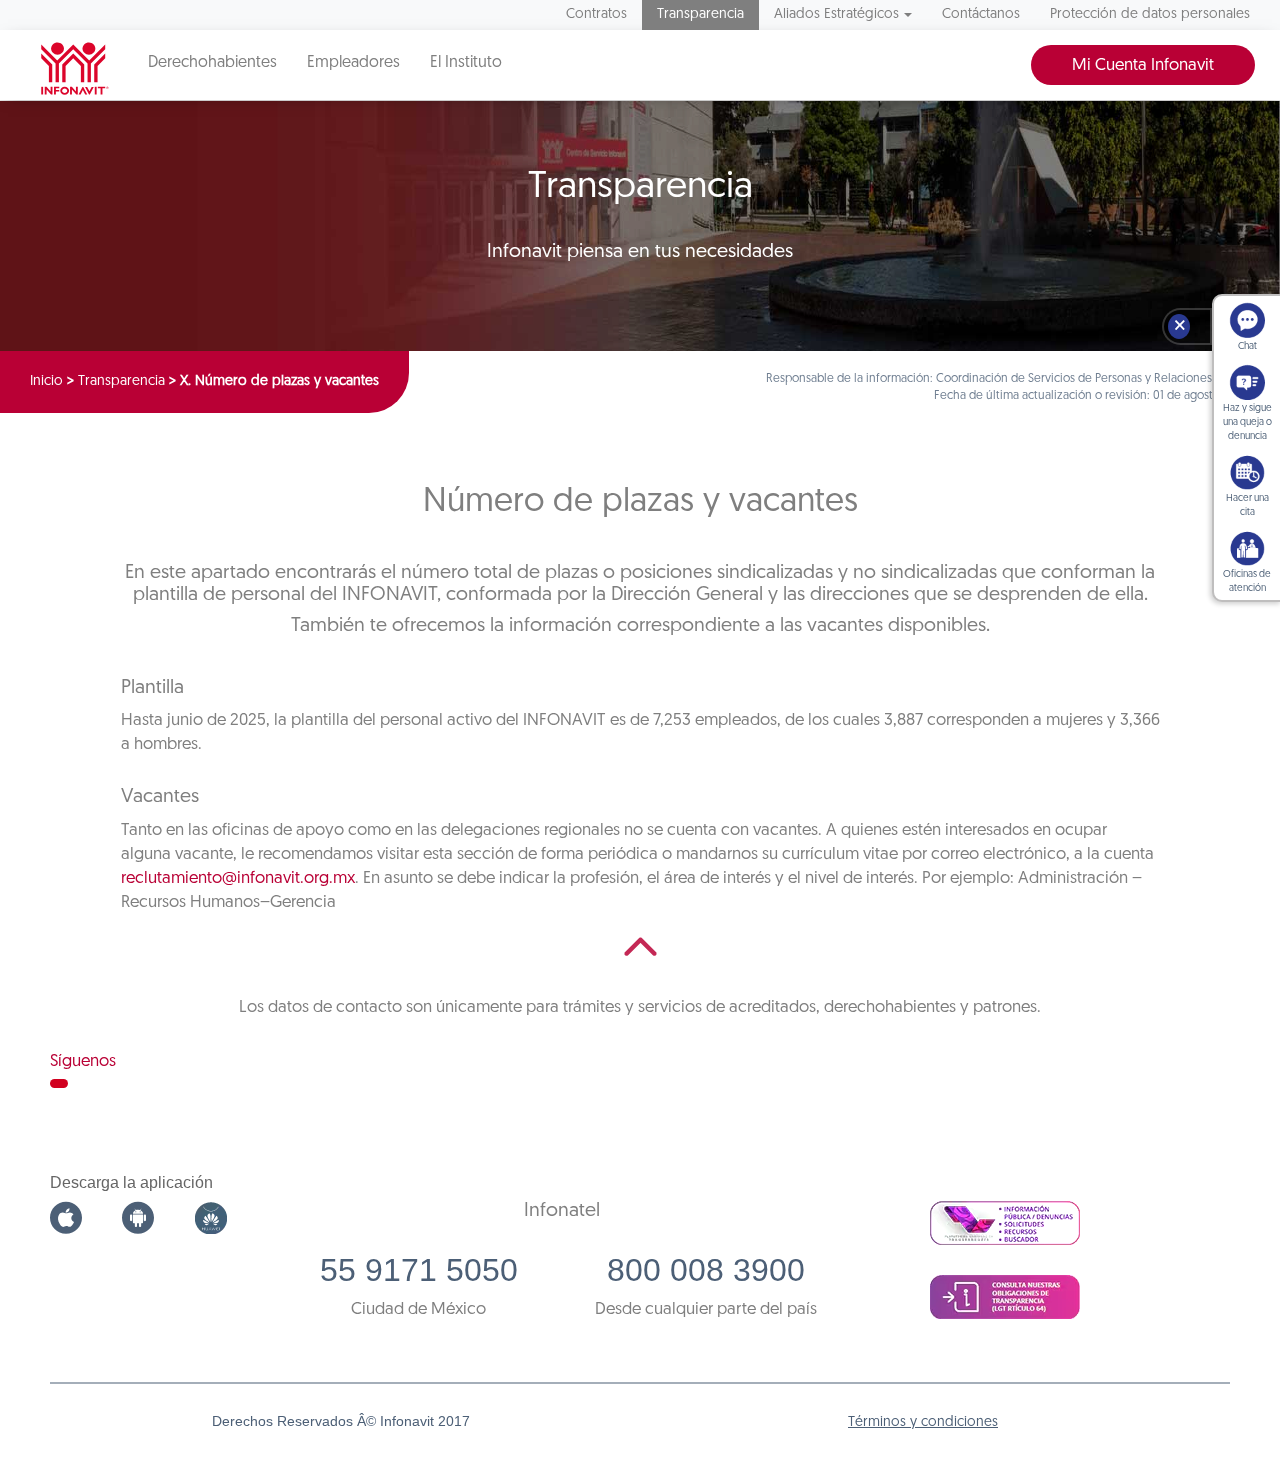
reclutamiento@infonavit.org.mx (238, 878)
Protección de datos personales (1150, 14)
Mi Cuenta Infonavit (1143, 65)
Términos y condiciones (923, 1422)
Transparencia (700, 14)
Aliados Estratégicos (836, 14)
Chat (1247, 346)
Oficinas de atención (1247, 581)
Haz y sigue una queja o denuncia (1247, 422)
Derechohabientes (212, 63)
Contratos (596, 14)
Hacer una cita (1247, 505)
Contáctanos (981, 14)
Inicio (46, 381)
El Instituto (466, 63)
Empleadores (353, 63)
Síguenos (83, 1061)
